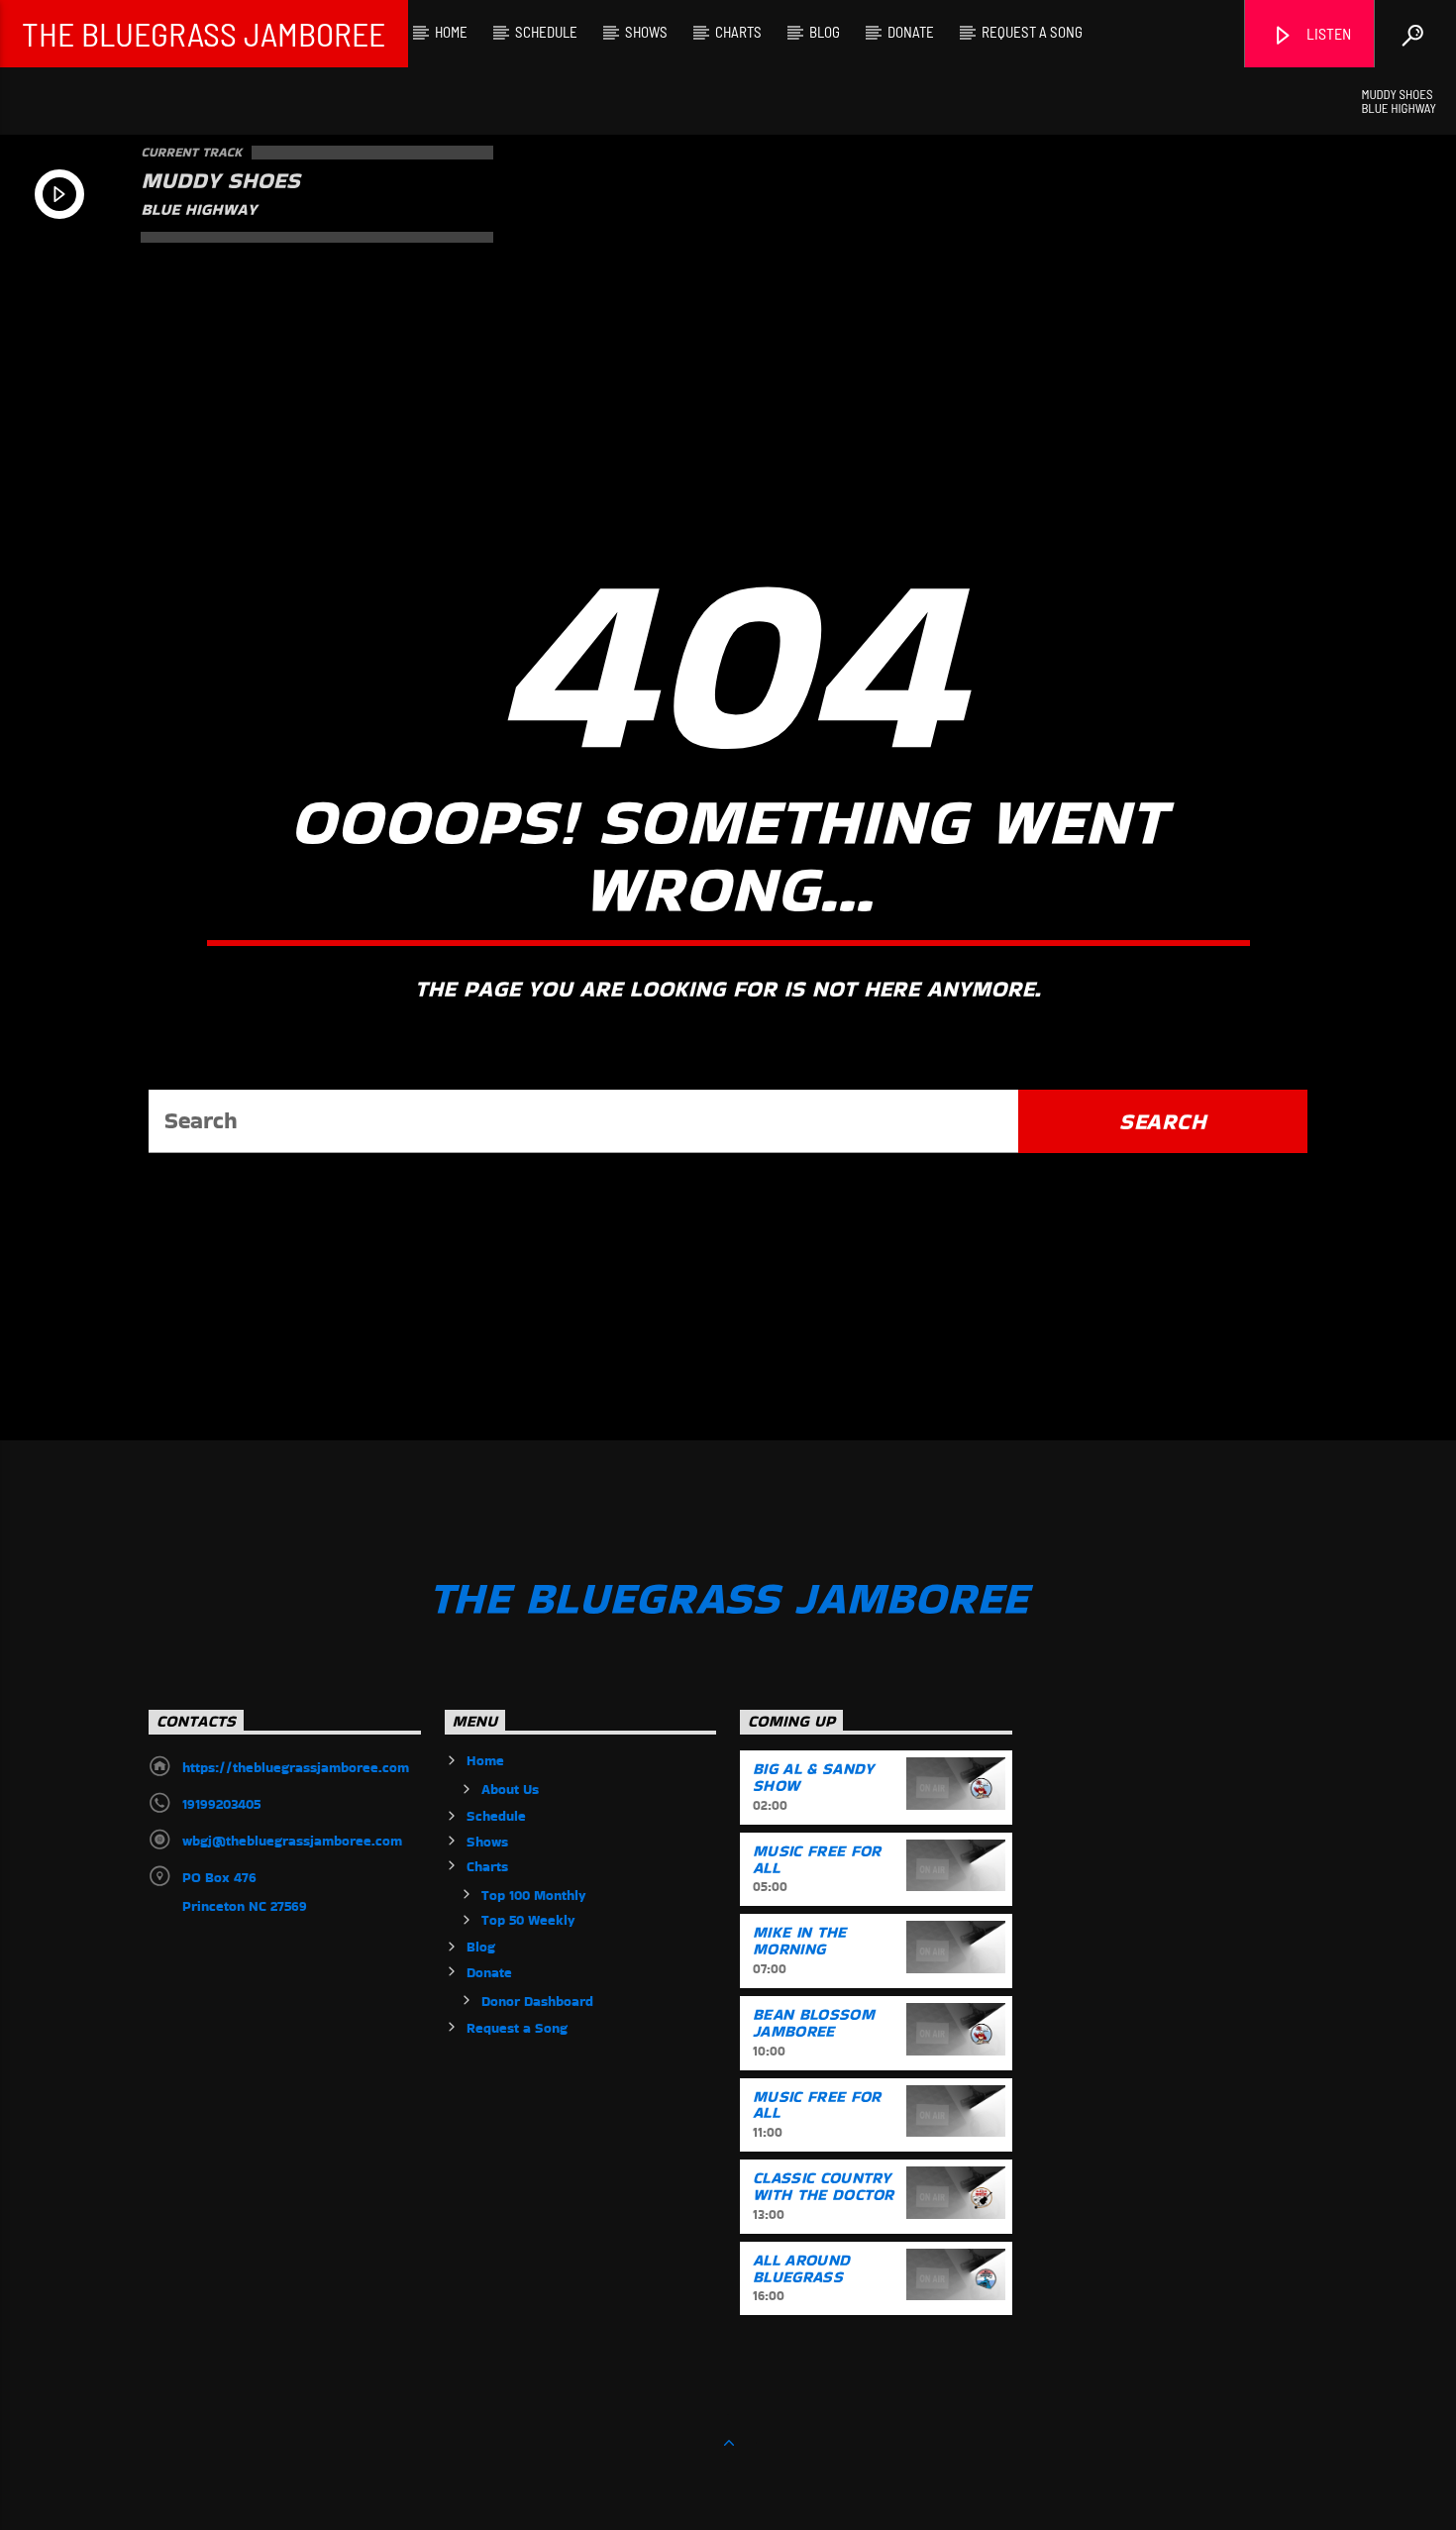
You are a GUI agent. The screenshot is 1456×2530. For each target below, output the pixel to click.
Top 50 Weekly (528, 1920)
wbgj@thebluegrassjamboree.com (292, 1841)
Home (451, 32)
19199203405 (221, 1804)
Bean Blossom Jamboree (814, 2023)
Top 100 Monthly (534, 1895)
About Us (510, 1789)
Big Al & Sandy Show (813, 1777)
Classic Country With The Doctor (824, 2186)
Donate (911, 32)
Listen (1327, 33)
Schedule (546, 32)
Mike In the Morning (800, 1941)
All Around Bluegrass (801, 2268)
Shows (646, 32)
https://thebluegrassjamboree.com (296, 1767)
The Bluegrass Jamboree (204, 33)
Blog (825, 32)
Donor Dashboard (537, 2001)
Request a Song (1032, 32)
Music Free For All (817, 1859)
